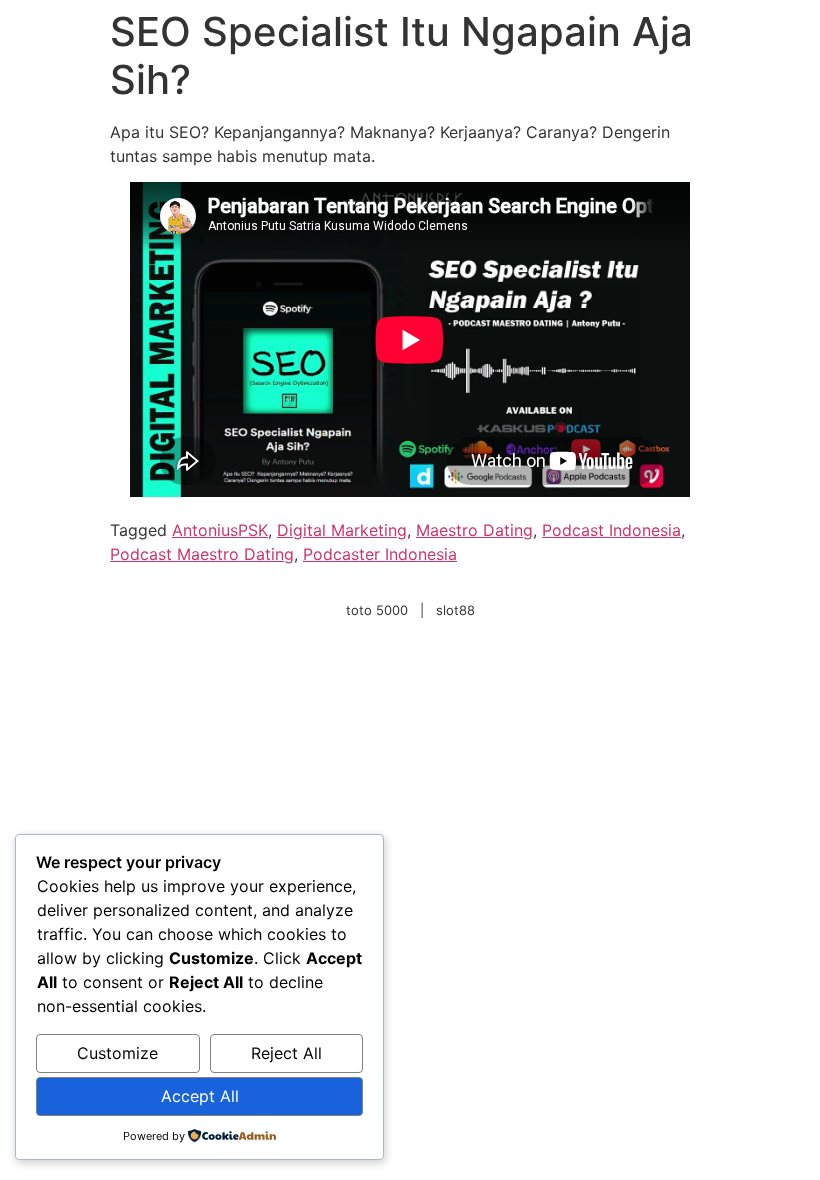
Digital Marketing (342, 530)
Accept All (200, 1096)
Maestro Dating (474, 530)
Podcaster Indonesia (380, 554)
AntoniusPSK (220, 530)
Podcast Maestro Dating (202, 554)
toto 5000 (377, 610)
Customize (117, 1053)
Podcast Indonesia (611, 530)
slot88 (455, 610)
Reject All (286, 1053)
